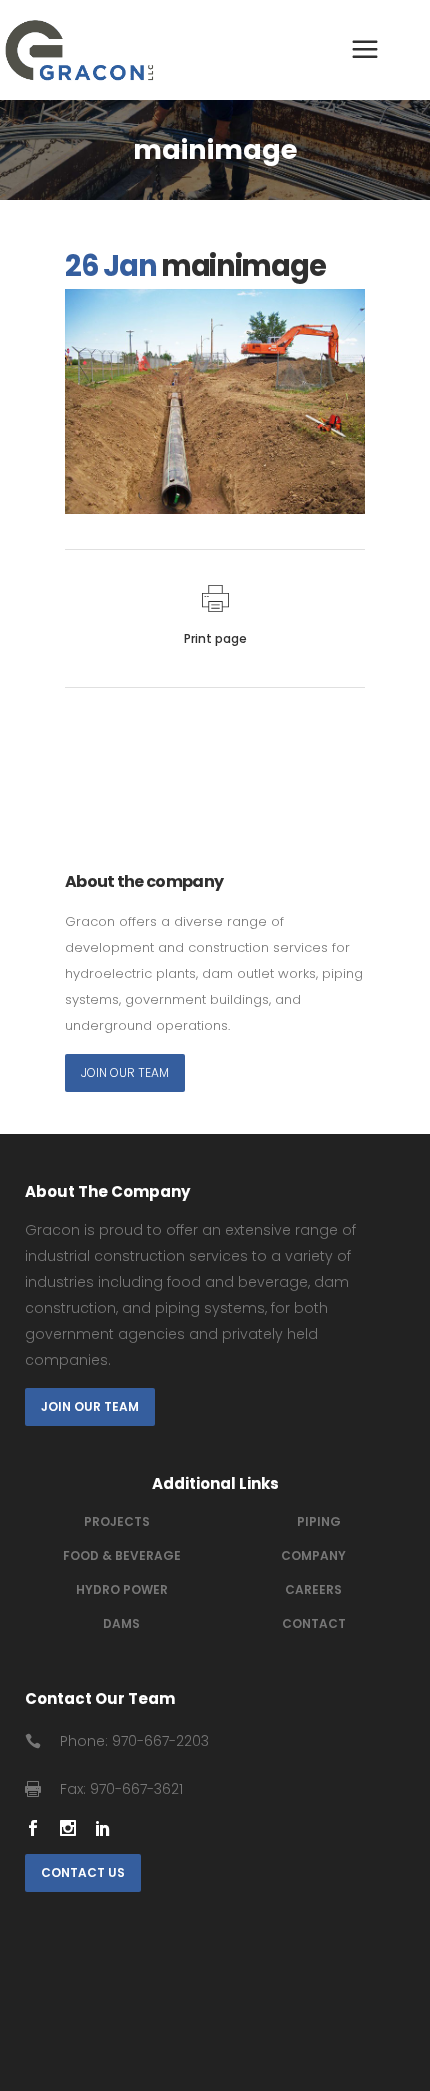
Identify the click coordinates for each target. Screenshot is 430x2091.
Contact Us (83, 1872)
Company (313, 1555)
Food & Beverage (122, 1555)
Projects (117, 1521)
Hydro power (122, 1589)
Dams (121, 1623)
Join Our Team (125, 1072)
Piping (319, 1521)
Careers (313, 1589)
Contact (314, 1623)
